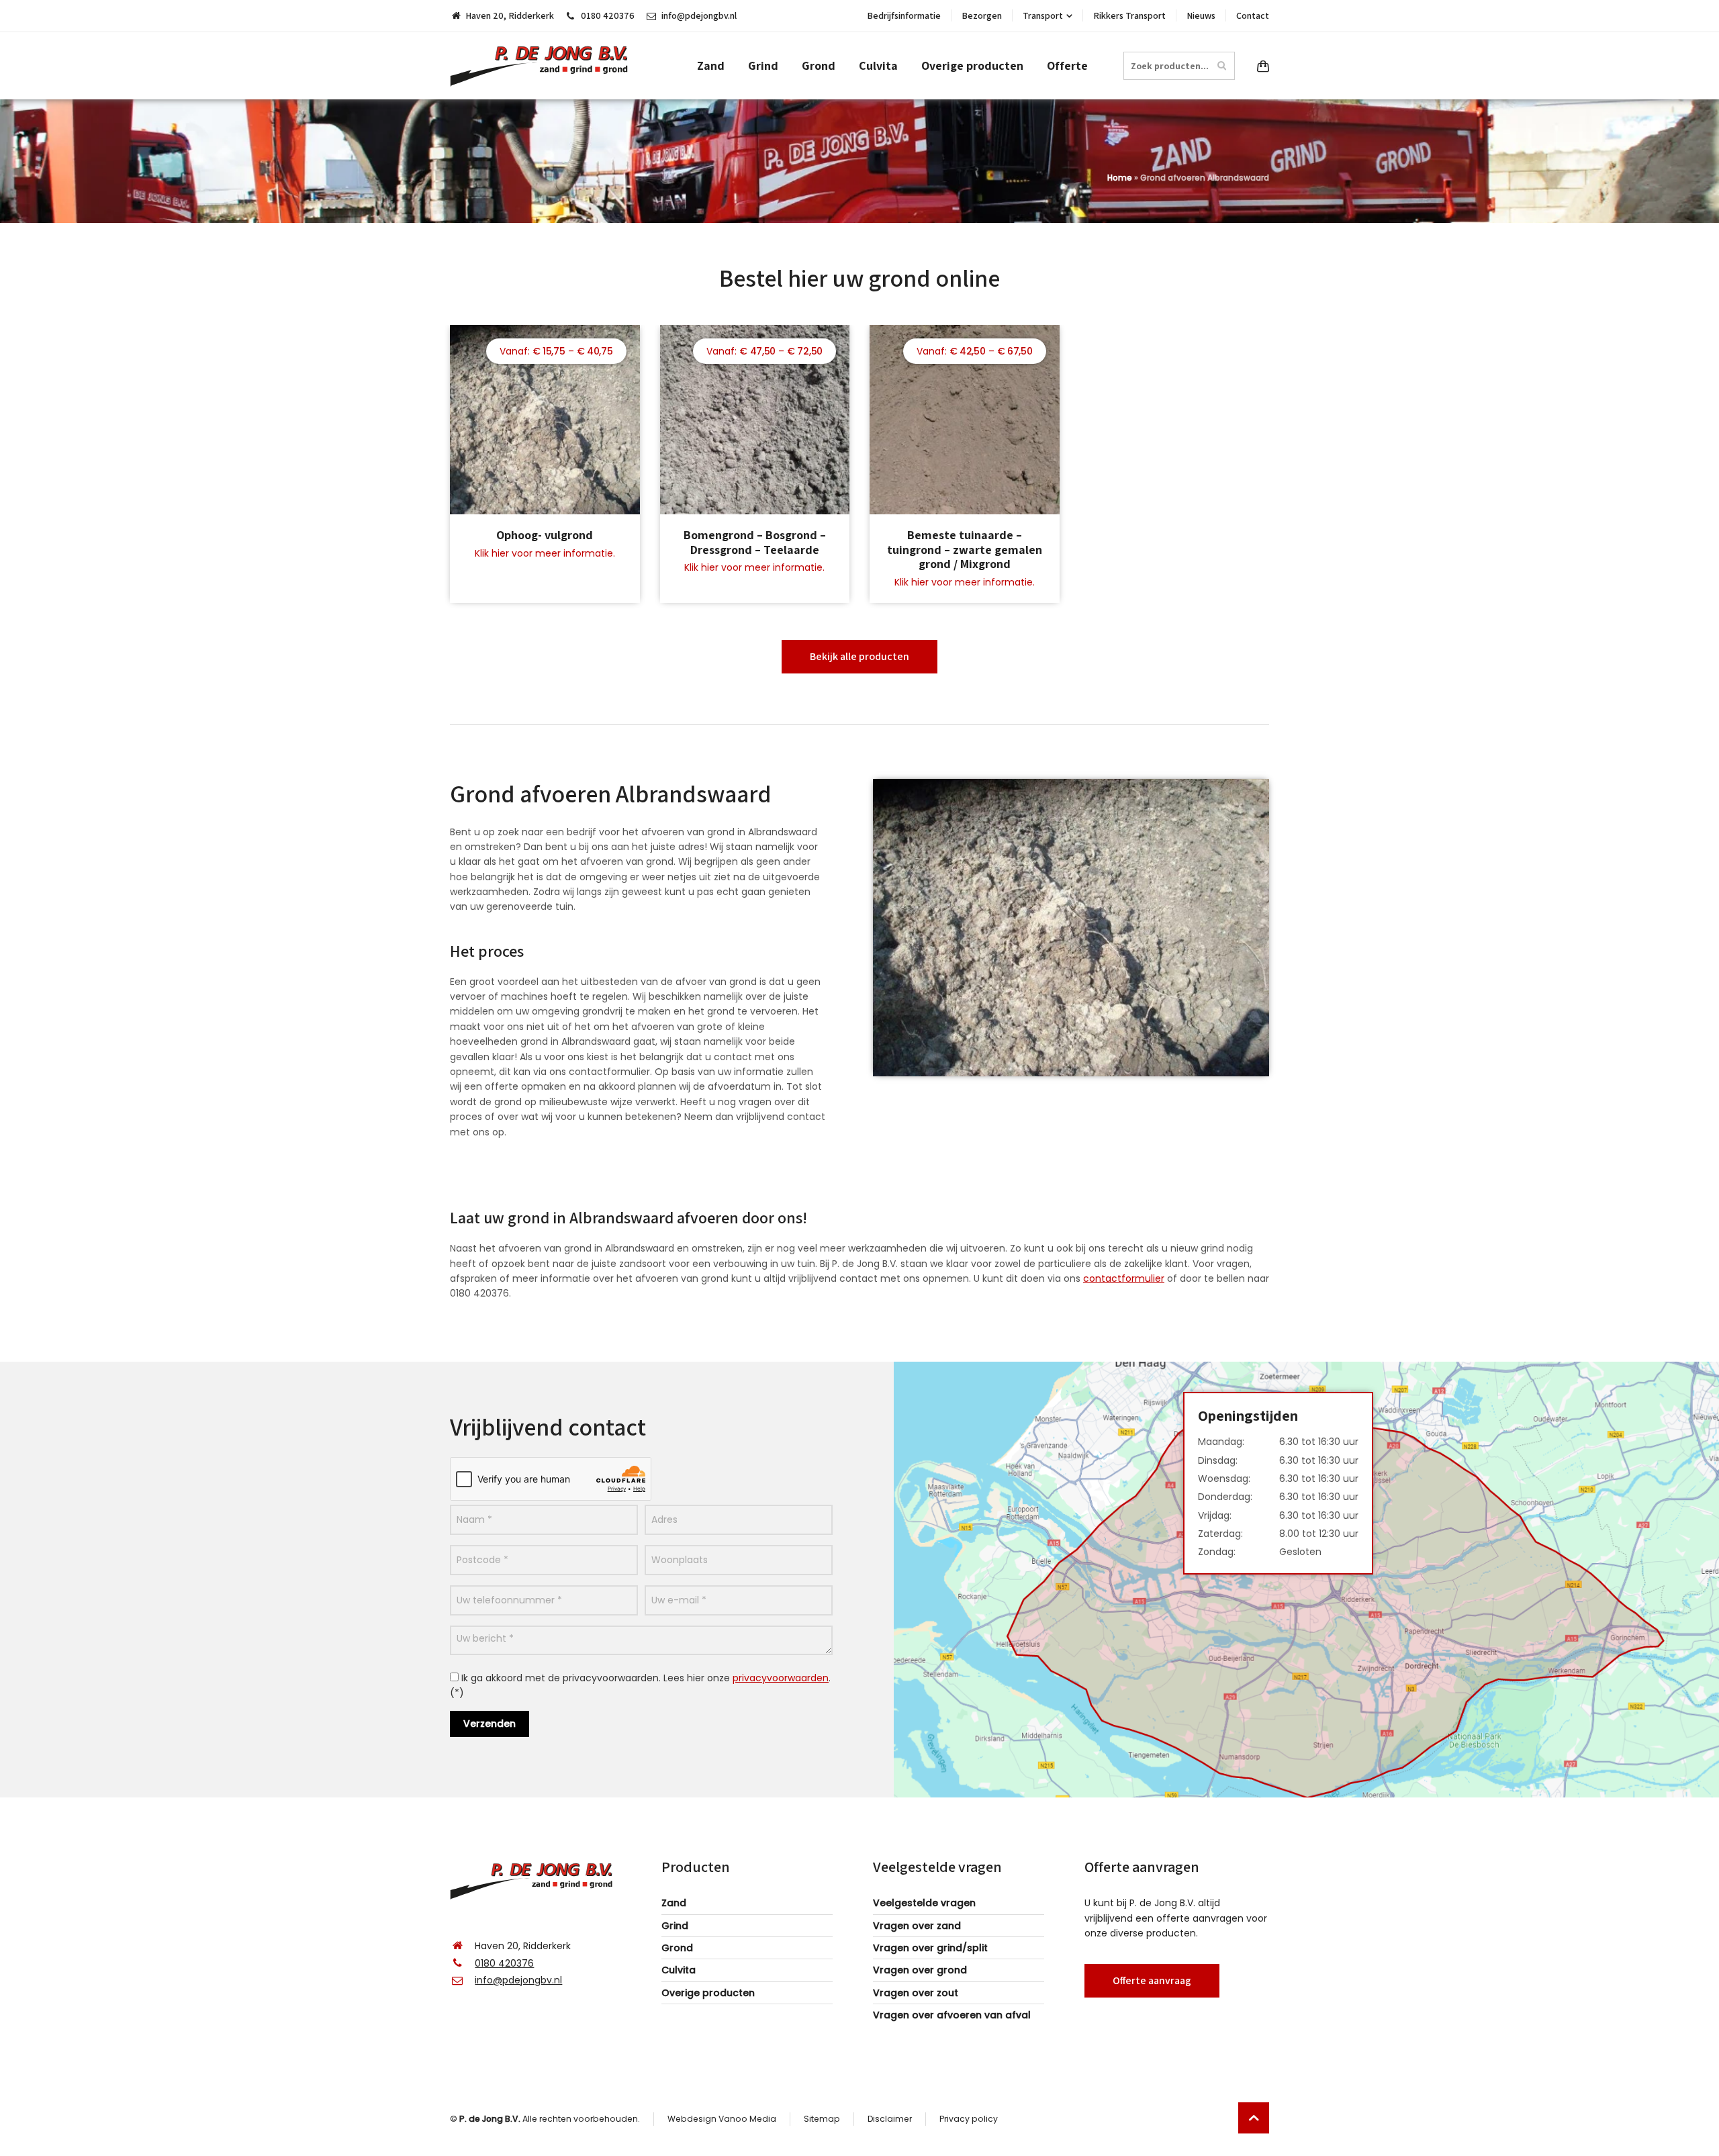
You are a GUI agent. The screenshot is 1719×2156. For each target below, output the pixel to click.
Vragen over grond (920, 1970)
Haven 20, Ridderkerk (510, 15)
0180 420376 (608, 15)
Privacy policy (969, 2119)
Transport (1043, 15)
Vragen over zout (916, 1993)
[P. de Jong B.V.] (544, 66)
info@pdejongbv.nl (699, 15)
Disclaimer (890, 2119)
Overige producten (708, 1993)
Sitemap (822, 2119)
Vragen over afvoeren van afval (952, 2015)
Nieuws (1201, 15)
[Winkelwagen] (1260, 66)
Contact (1253, 15)
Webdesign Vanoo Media (722, 2119)
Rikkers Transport (1129, 15)
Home (1120, 178)
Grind (675, 1926)
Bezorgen (982, 15)
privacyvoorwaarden (781, 1678)
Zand (674, 1903)
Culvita (679, 1970)
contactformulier (1124, 1278)
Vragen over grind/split (930, 1948)
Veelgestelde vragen (924, 1903)
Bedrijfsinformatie (904, 15)
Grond (677, 1948)
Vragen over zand (917, 1926)
